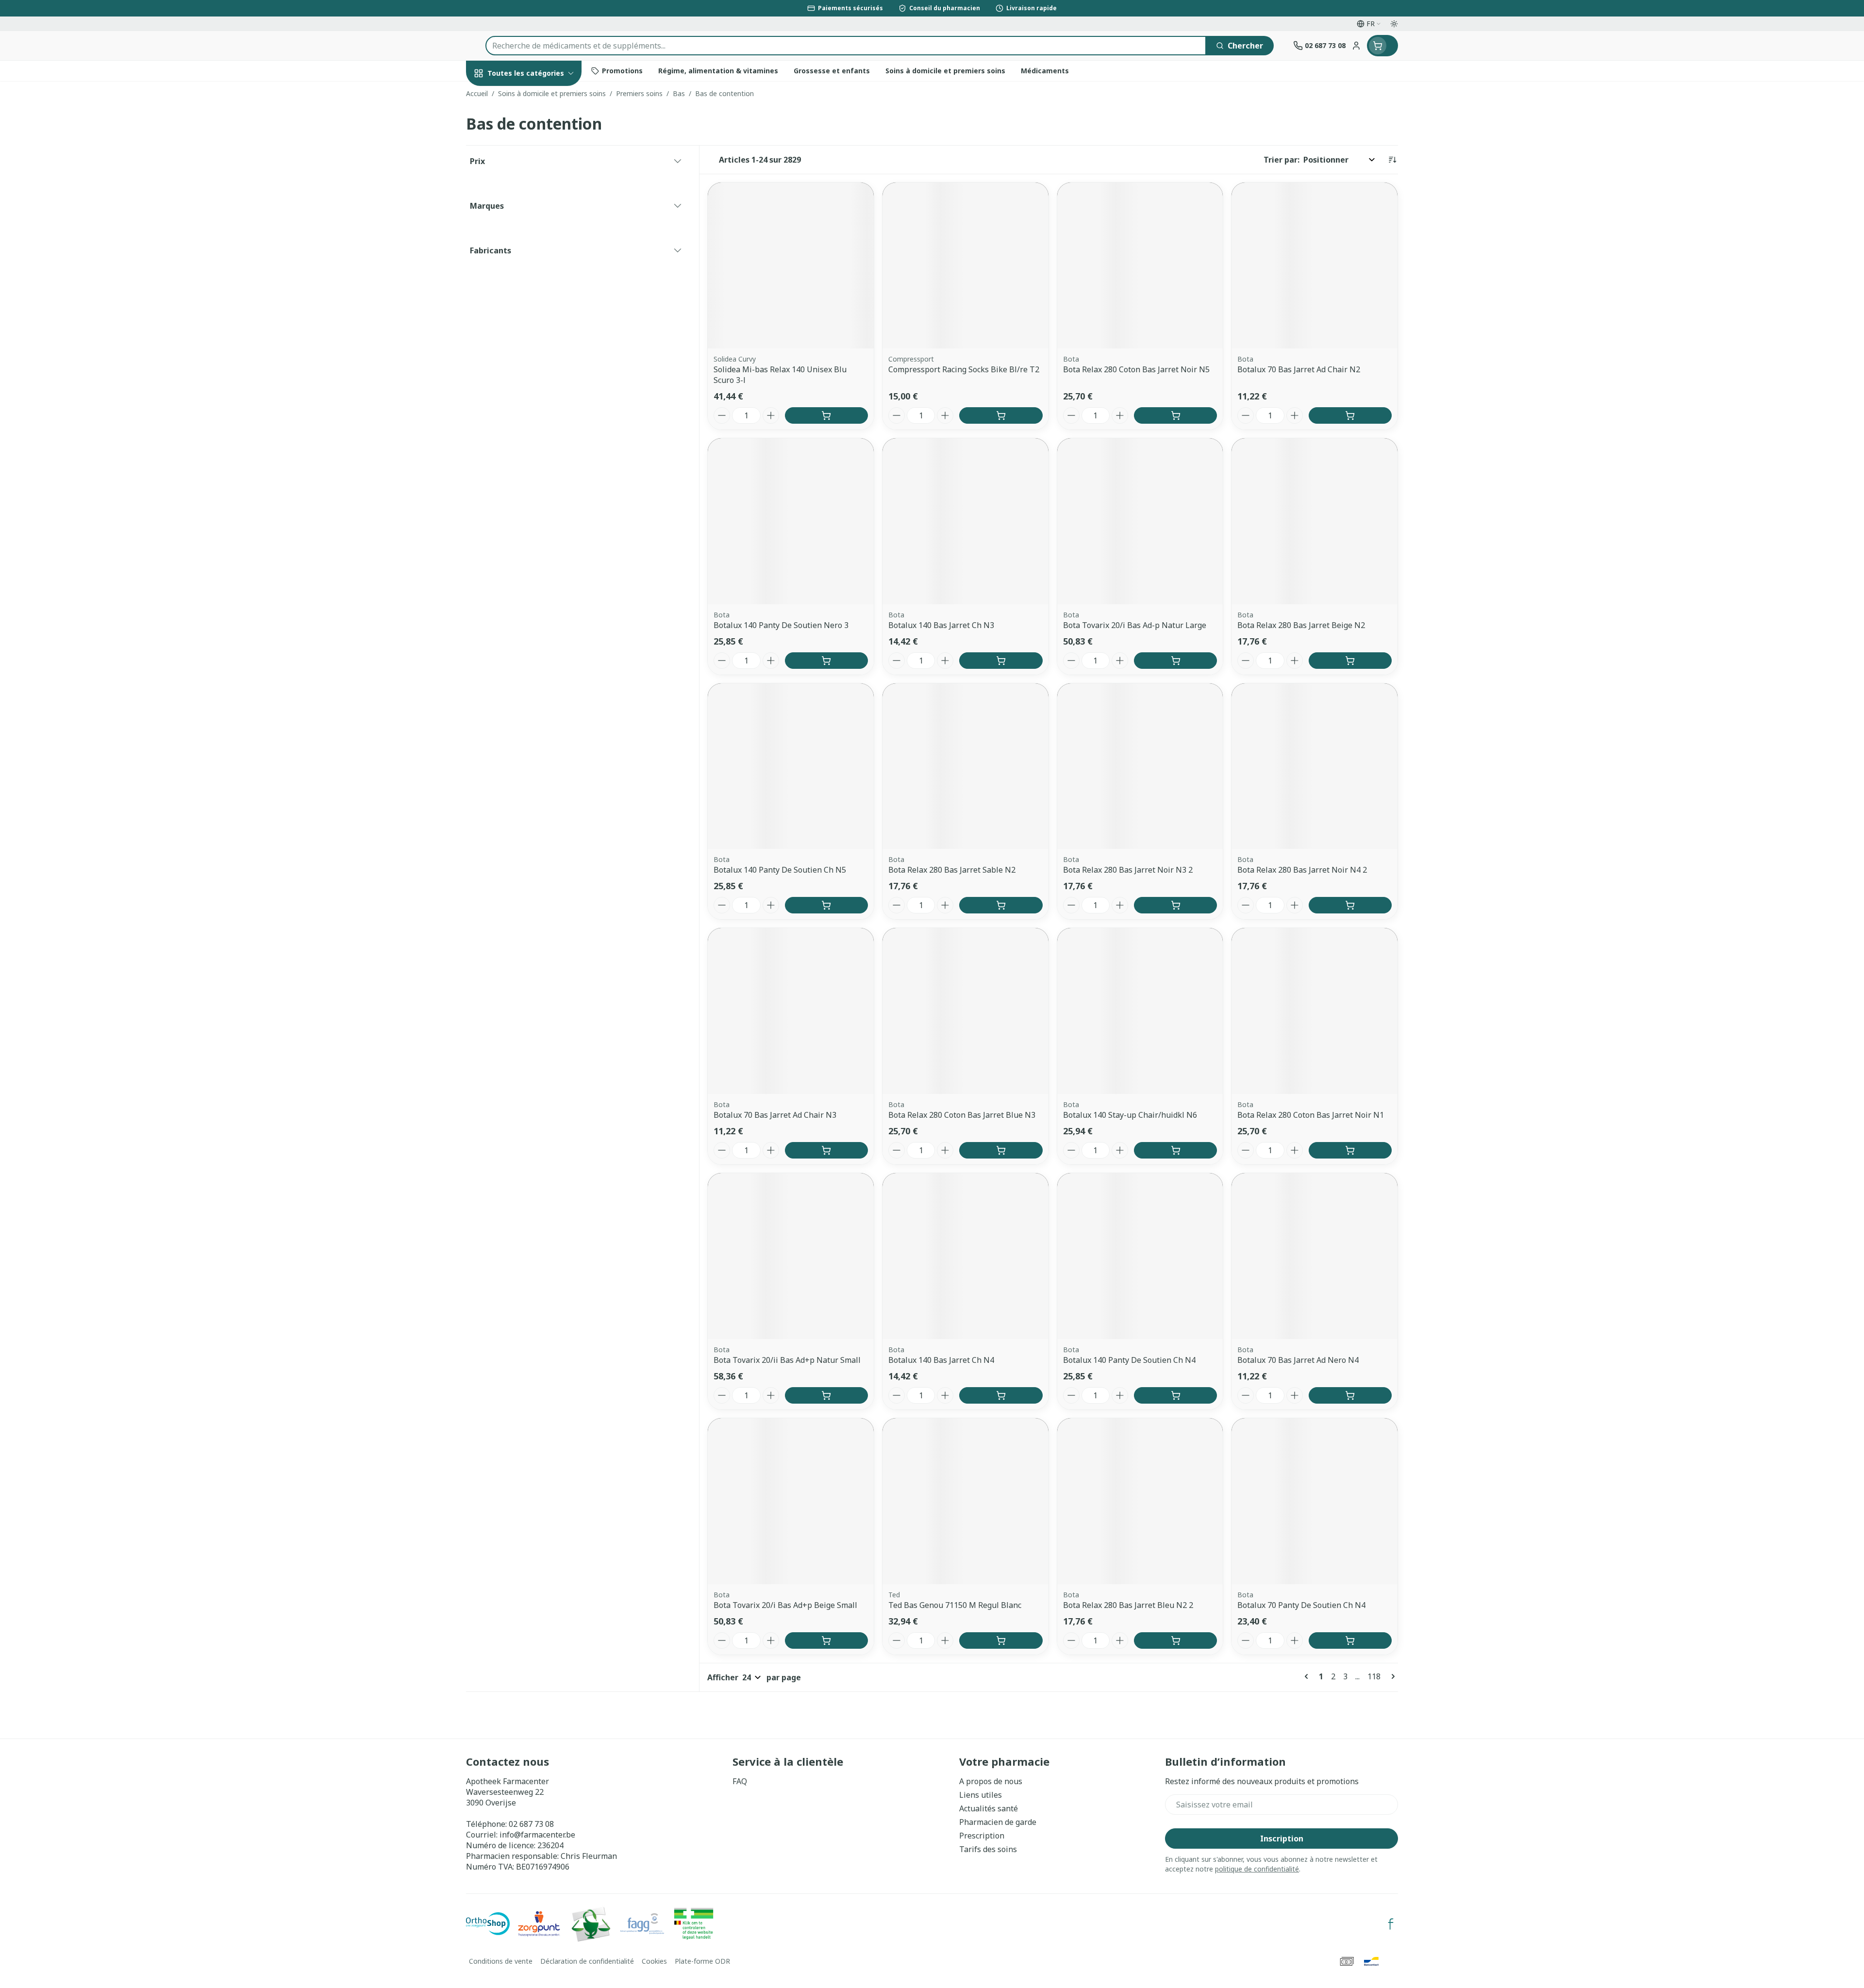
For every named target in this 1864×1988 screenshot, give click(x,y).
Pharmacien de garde (998, 1822)
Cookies (654, 1961)
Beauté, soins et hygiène (528, 126)
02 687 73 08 (531, 1824)
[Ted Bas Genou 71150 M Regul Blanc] (965, 1501)
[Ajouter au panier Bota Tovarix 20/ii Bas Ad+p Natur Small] (826, 1395)
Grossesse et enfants (528, 201)
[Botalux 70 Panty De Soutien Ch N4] (1315, 1501)
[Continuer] (1391, 1676)
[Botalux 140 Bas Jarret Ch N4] (965, 1256)
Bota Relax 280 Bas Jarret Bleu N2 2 (1128, 1605)
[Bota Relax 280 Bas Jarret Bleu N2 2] (1140, 1501)
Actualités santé (989, 1808)
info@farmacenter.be (537, 1835)
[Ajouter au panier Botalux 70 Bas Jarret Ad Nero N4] (1350, 1395)
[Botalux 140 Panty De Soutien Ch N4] (1140, 1256)
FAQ (740, 1781)
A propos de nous (991, 1781)
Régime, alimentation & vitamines (528, 166)
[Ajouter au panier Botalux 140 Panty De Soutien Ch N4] (1175, 1395)
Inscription (1282, 1839)
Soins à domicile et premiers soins (528, 285)
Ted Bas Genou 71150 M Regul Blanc (955, 1605)
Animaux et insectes (528, 315)
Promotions (497, 96)
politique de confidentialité (1257, 1869)
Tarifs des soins (988, 1849)
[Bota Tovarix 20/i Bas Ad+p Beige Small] (791, 1501)
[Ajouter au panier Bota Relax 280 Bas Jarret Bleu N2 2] (1175, 1640)
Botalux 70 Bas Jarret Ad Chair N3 (775, 1115)
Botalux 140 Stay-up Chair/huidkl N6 (1130, 1115)
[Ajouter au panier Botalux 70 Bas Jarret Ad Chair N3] (826, 1150)
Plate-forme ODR (702, 1961)
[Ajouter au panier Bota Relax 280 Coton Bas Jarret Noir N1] (1350, 1150)
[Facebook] (1391, 1924)
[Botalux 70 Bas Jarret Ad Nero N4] (1315, 1256)
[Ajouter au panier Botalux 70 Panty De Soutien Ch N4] (1350, 1640)
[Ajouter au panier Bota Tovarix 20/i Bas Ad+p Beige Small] (826, 1640)
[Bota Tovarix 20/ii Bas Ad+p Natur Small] (791, 1256)
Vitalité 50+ (528, 227)
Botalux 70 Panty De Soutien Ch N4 (1301, 1605)
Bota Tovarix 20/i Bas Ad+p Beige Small (785, 1605)
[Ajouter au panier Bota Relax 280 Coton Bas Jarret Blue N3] (1001, 1150)
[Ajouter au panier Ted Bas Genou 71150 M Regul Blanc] (1001, 1640)
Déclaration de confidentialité (587, 1961)
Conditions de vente (501, 1961)
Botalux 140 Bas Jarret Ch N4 (941, 1360)
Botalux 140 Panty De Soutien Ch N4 (1129, 1360)
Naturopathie (528, 254)
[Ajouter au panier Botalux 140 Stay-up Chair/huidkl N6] (1175, 1150)
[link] (1308, 1676)
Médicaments (528, 342)
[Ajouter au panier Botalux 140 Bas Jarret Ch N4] (1001, 1395)
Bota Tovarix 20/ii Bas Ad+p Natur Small (787, 1360)
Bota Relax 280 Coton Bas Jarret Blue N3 (962, 1115)
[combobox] (846, 46)
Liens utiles (981, 1795)
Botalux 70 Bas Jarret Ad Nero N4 (1298, 1360)
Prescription (982, 1836)
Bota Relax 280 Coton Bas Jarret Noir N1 (1311, 1115)
